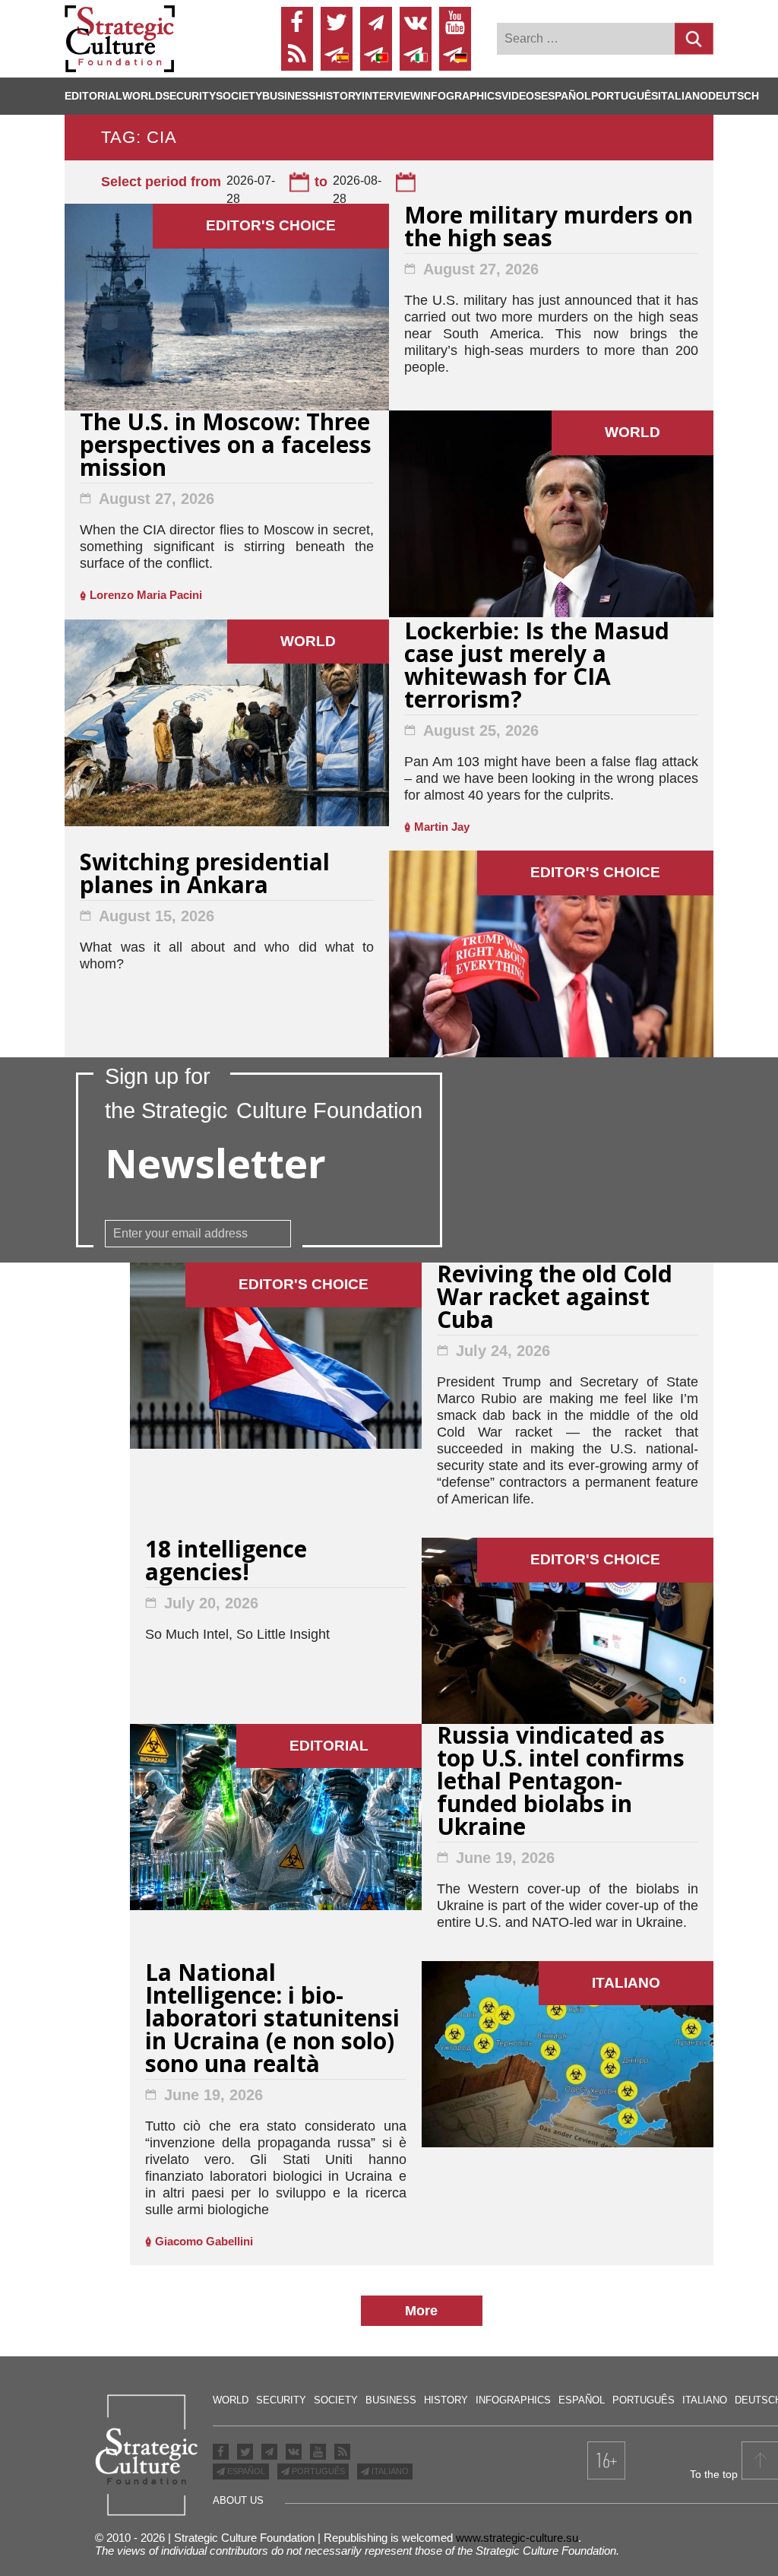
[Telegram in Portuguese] (376, 55)
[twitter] (337, 23)
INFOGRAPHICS (461, 96)
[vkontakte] (416, 23)
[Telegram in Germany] (455, 55)
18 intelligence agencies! (226, 1562)
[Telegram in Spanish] (337, 55)
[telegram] (376, 23)
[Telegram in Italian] (416, 55)
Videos (521, 96)
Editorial (93, 96)
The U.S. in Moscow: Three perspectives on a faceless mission (226, 447)
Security (189, 96)
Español (566, 96)
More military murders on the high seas (549, 228)
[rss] (297, 55)
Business (289, 96)
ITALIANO (389, 2471)
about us (238, 2500)
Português (625, 96)
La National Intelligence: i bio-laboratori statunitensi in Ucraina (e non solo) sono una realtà (272, 2020)
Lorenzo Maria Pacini (146, 595)
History (338, 96)
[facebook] (297, 23)
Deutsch (734, 96)
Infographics (513, 2400)
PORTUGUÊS (317, 2471)
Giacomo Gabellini (204, 2241)
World (142, 96)
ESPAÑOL (245, 2471)
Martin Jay (442, 827)
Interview (391, 96)
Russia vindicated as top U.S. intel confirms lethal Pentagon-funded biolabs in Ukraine (561, 1783)
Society (239, 96)
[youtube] (455, 23)
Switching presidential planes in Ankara (205, 875)
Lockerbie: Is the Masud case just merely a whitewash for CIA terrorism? (537, 667)
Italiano (683, 96)
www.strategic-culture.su (517, 2538)
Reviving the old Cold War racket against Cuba (555, 1299)
